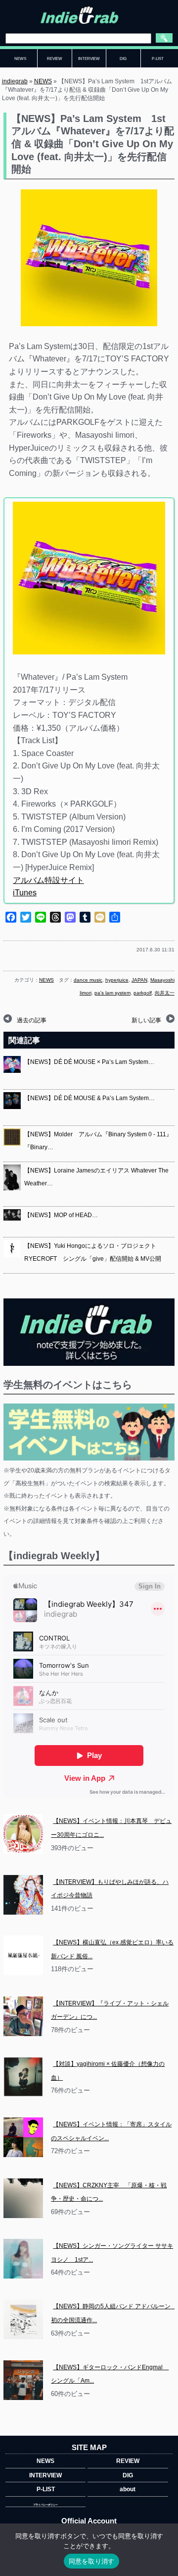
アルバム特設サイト (48, 880)
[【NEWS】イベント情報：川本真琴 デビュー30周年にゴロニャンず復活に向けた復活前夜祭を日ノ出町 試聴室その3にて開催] (23, 1834)
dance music (88, 980)
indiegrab (15, 81)
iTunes (25, 893)
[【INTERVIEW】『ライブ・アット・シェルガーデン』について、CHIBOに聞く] (23, 2016)
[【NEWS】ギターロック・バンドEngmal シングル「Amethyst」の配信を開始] (23, 2380)
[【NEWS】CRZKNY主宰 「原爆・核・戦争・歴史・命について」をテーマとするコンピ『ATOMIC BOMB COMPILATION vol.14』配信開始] (23, 2198)
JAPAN (139, 980)
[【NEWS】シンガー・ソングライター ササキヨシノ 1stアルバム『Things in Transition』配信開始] (23, 2259)
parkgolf (143, 993)
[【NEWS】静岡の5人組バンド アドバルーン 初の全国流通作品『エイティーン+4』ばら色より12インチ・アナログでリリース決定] (23, 2319)
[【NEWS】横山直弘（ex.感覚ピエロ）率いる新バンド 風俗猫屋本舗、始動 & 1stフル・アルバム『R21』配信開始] (23, 1955)
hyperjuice (117, 980)
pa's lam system (112, 993)
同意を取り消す (92, 2561)
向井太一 (165, 993)
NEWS (43, 81)
